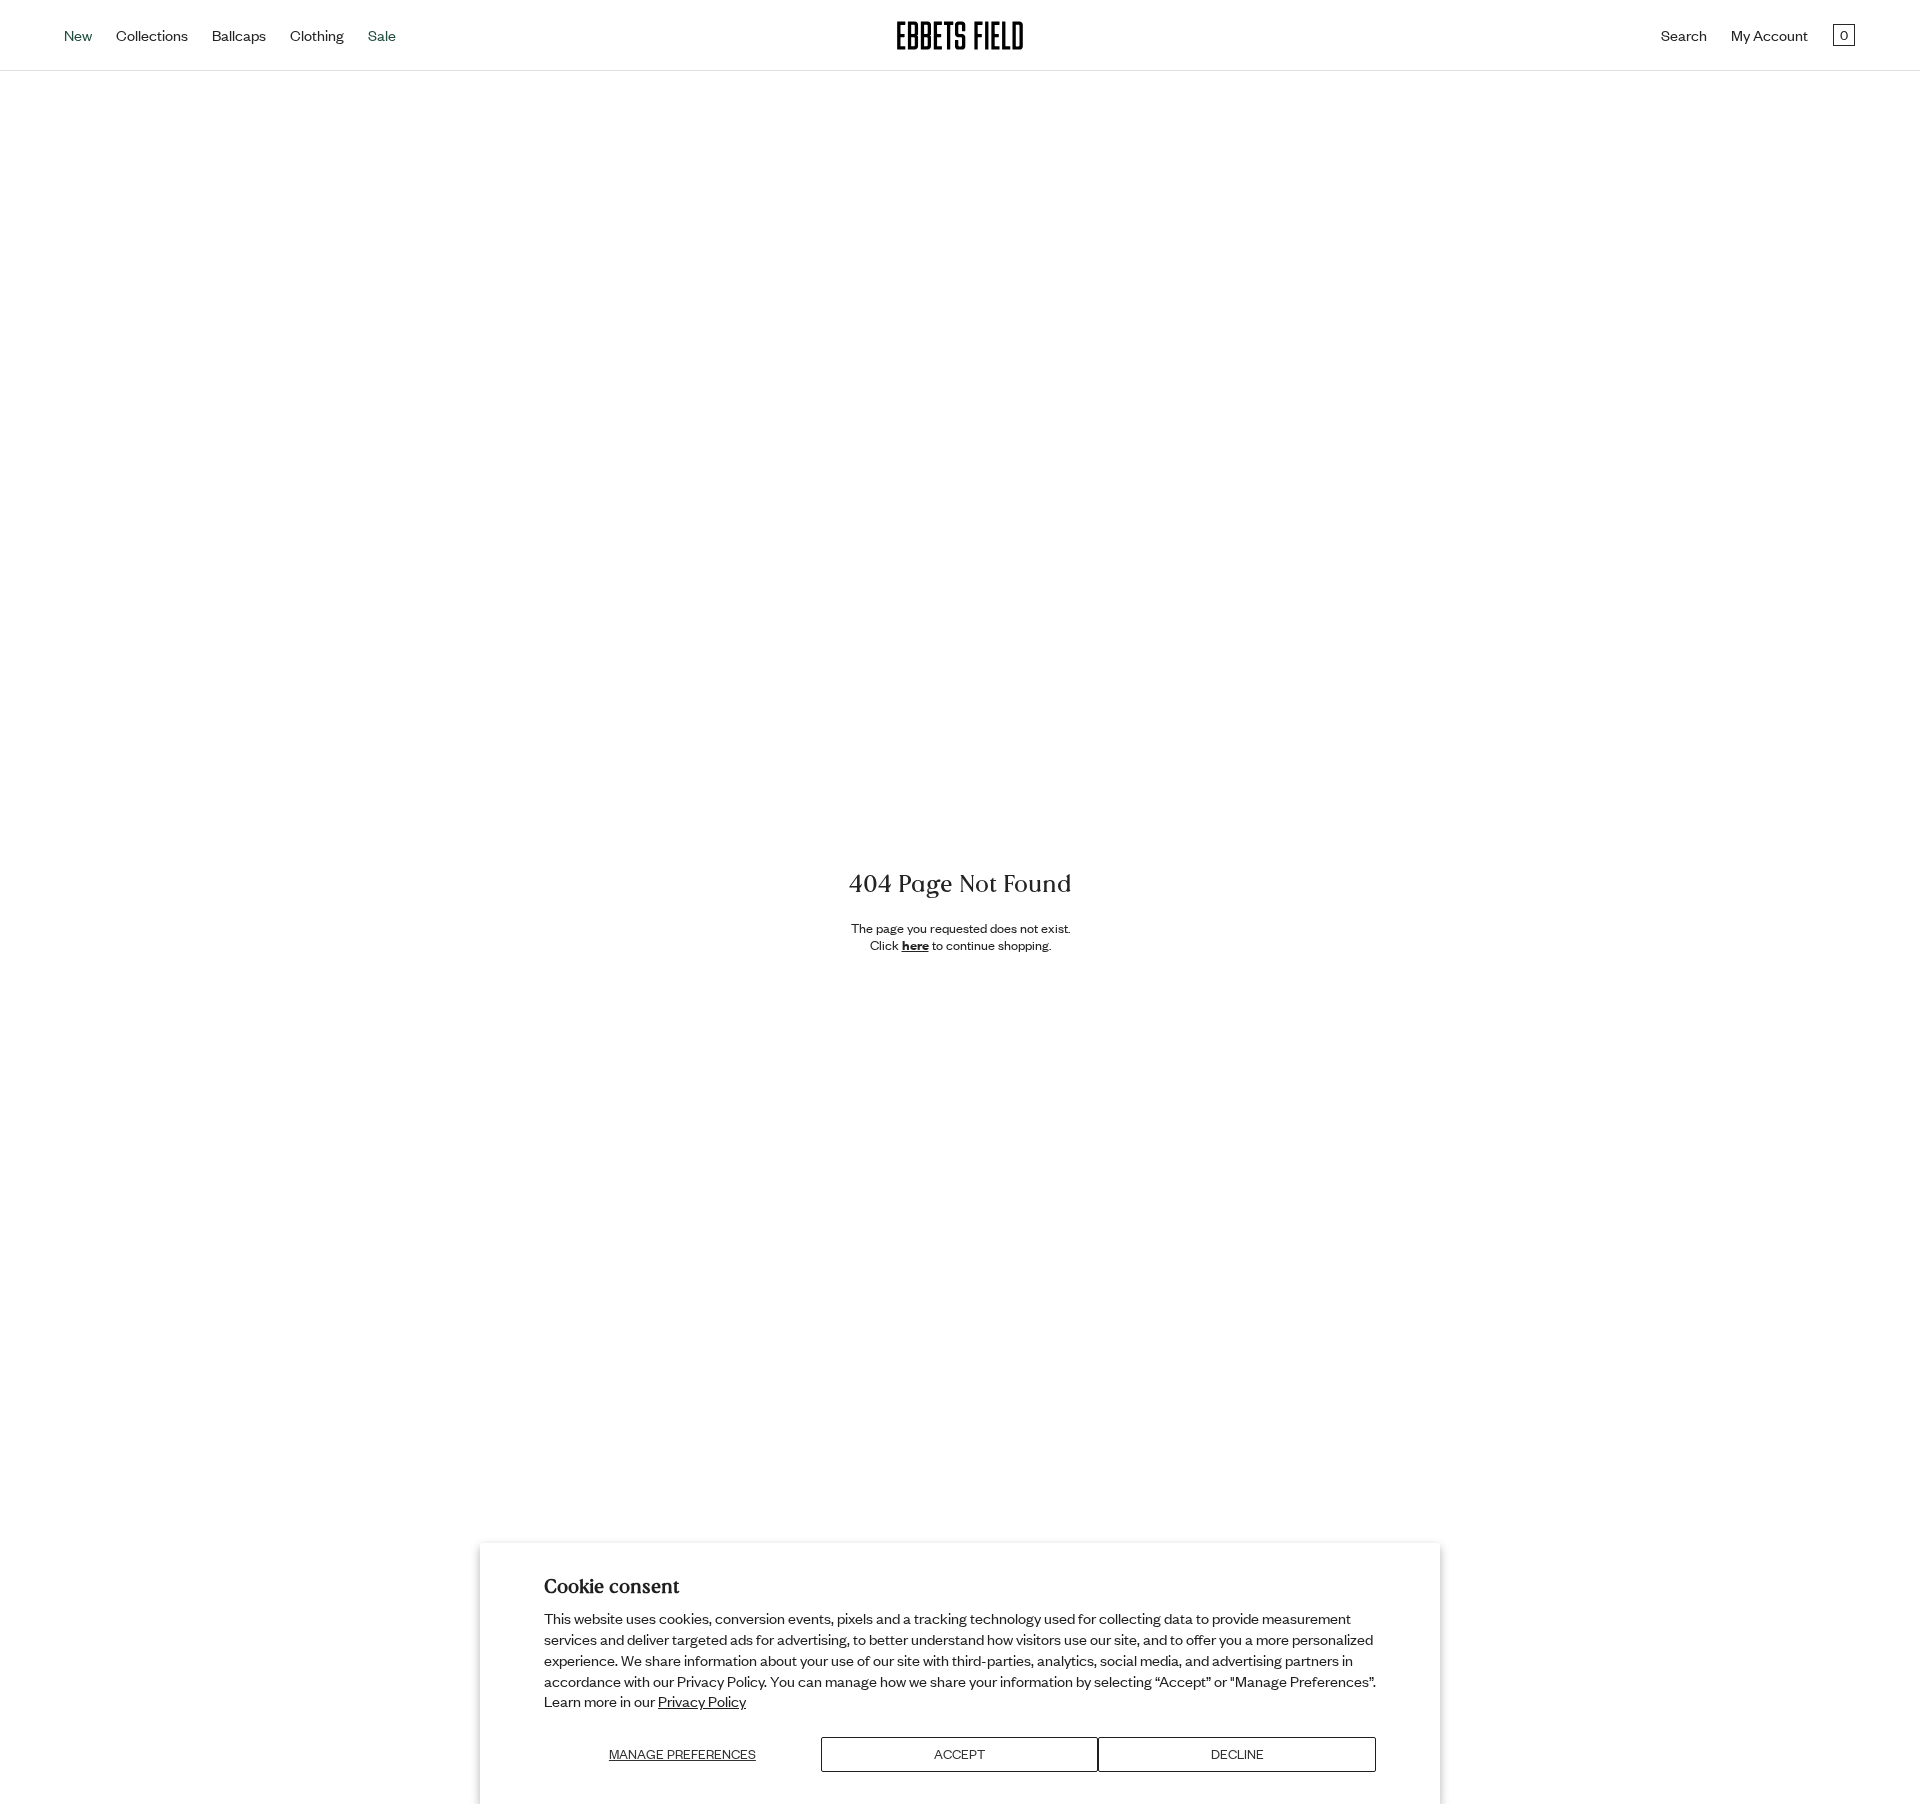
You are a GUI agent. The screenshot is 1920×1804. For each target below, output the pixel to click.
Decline (1237, 1754)
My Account (1769, 35)
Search (1684, 35)
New (78, 35)
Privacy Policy (702, 1701)
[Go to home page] (960, 35)
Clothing (317, 35)
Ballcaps (239, 35)
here (915, 945)
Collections (152, 35)
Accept (959, 1754)
